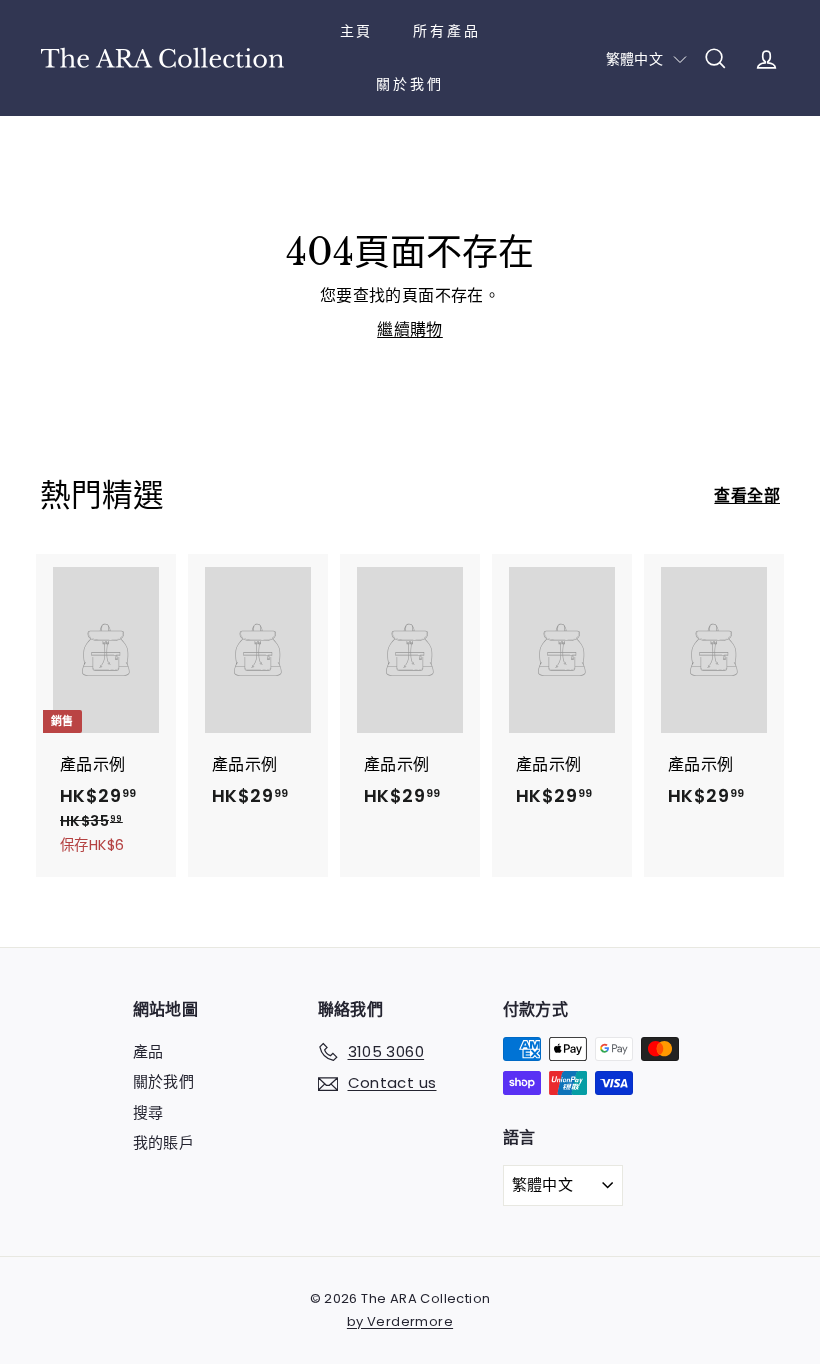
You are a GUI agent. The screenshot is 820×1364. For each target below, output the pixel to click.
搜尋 (148, 1112)
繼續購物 (410, 329)
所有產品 (446, 31)
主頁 (357, 31)
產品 (148, 1051)
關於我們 (409, 84)
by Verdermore (400, 1321)
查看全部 (747, 495)
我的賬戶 (164, 1142)
